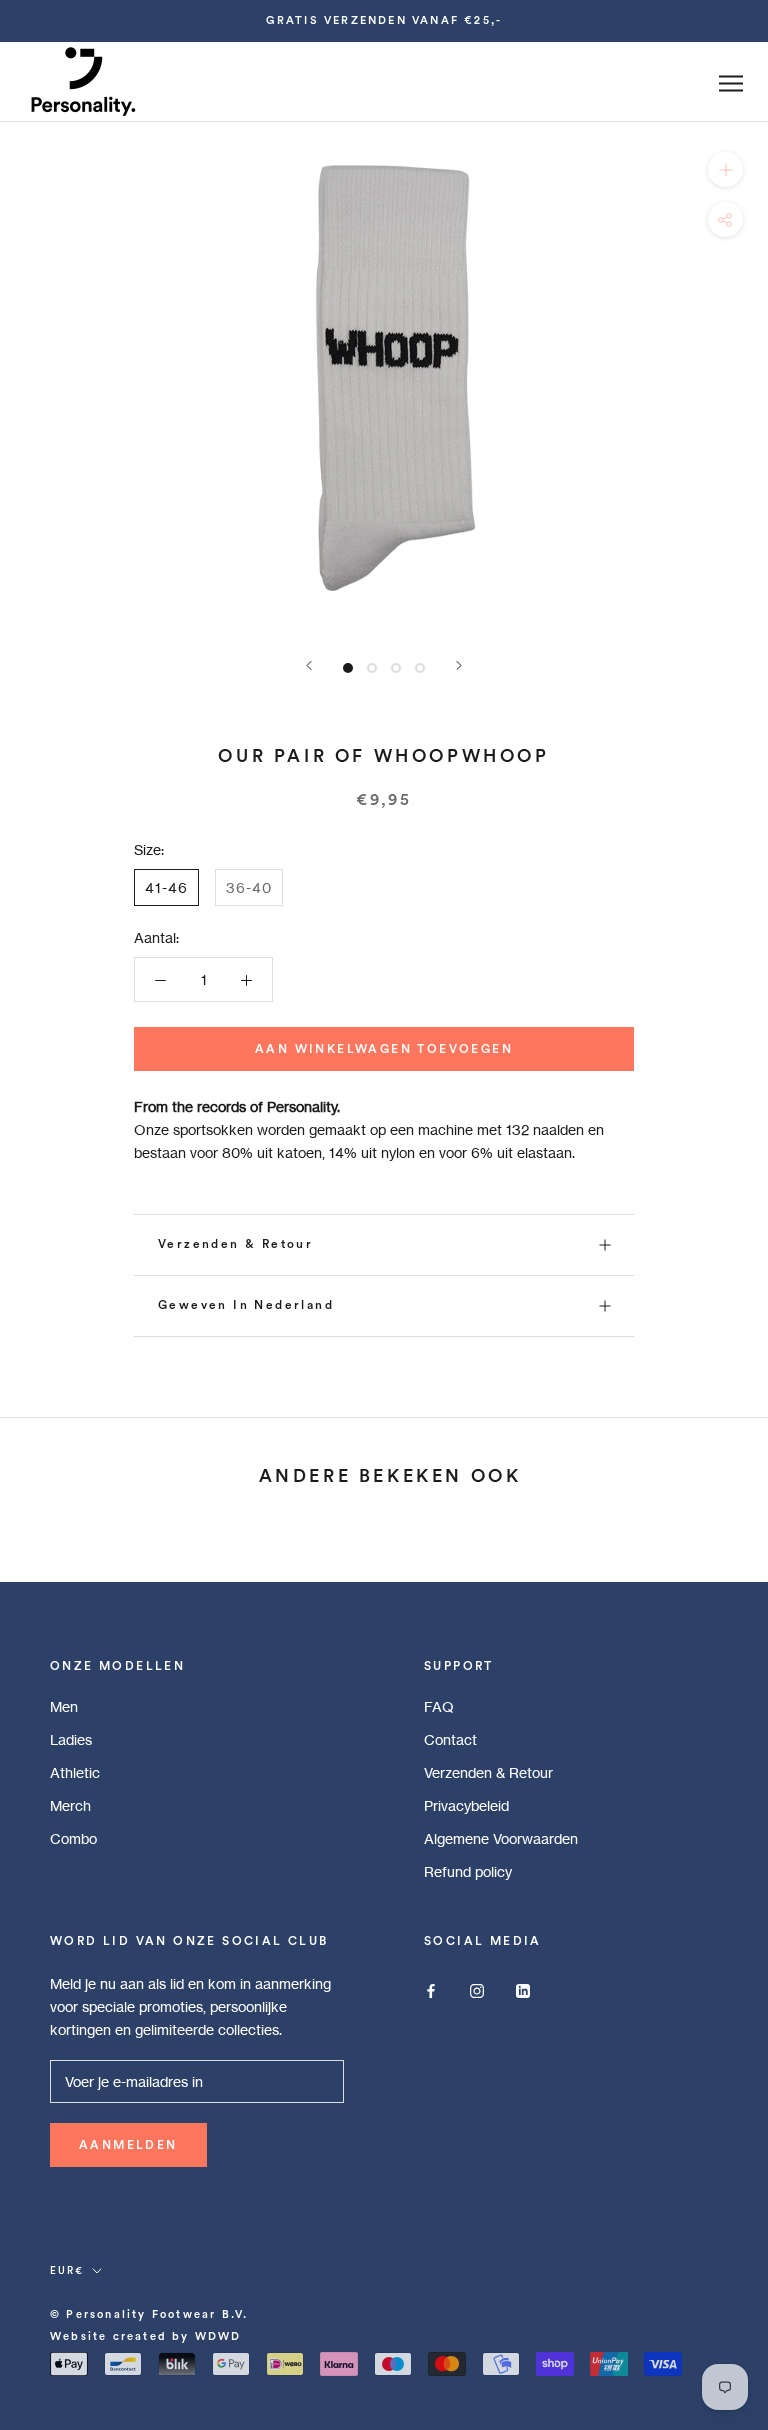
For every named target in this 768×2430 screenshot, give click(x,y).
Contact (450, 1739)
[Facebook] (431, 1989)
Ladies (71, 1739)
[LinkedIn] (523, 1989)
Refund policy (468, 1871)
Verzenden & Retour (235, 1244)
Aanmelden (128, 2145)
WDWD (218, 2336)
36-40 (249, 887)
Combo (73, 1838)
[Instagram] (477, 1989)
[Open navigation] (731, 83)
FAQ (439, 1706)
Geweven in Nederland (246, 1305)
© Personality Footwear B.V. (149, 2314)
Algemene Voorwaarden (501, 1838)
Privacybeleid (466, 1805)
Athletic (75, 1772)
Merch (70, 1805)
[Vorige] (309, 665)
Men (64, 1706)
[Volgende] (459, 665)
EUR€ (67, 2271)
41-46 (166, 887)
